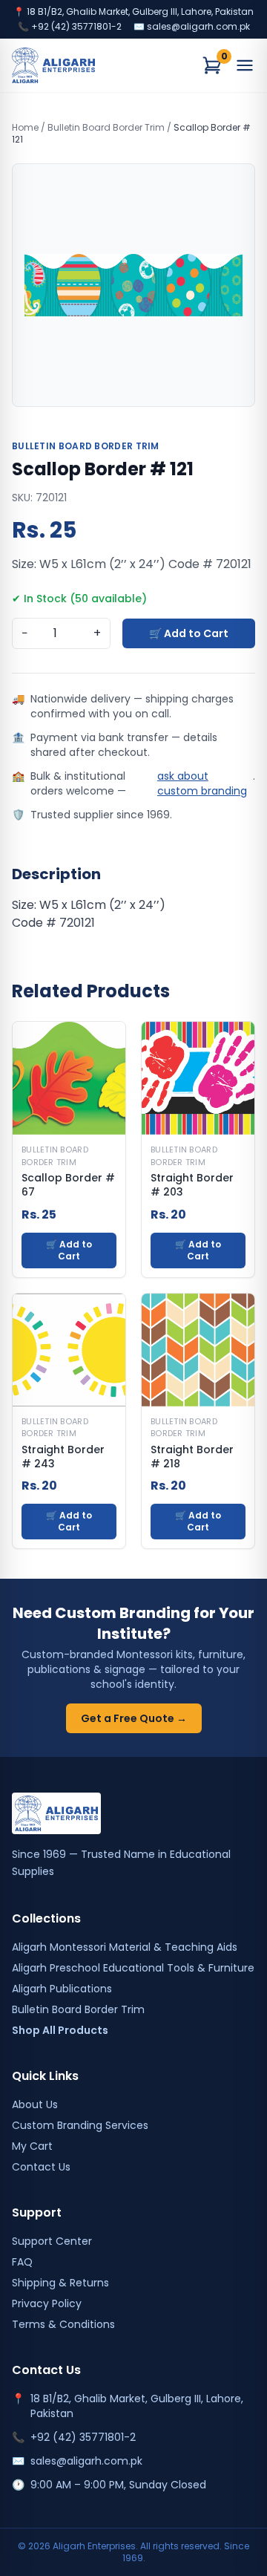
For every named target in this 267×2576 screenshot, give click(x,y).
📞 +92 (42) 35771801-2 (70, 27)
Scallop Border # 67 (68, 1185)
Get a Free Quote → (134, 1718)
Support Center (52, 2241)
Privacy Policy (47, 2303)
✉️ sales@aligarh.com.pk (192, 27)
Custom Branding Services (80, 2125)
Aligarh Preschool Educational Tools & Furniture (133, 1968)
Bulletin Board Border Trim (106, 127)
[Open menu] (245, 65)
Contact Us (41, 2167)
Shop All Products (60, 2030)
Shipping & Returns (60, 2283)
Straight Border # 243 (63, 1457)
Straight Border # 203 (192, 1185)
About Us (35, 2104)
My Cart (32, 2146)
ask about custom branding (202, 783)
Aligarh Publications (62, 1989)
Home (25, 127)
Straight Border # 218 (192, 1457)
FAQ (22, 2262)
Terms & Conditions (63, 2324)
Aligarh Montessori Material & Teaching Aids (125, 1947)
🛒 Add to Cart (189, 633)
